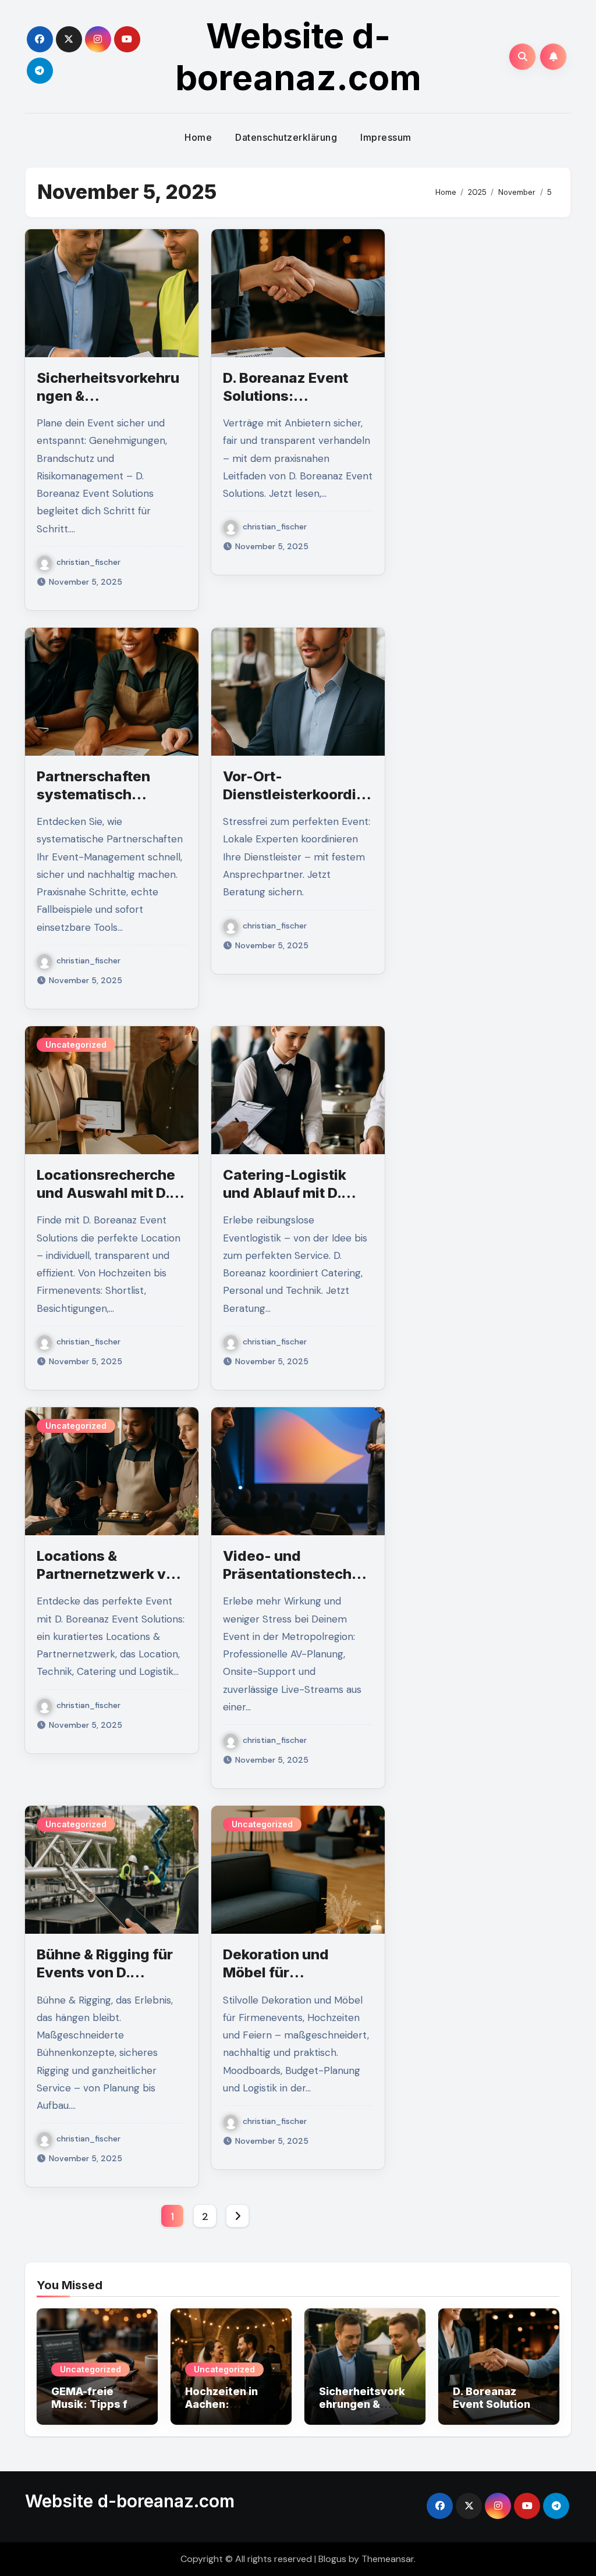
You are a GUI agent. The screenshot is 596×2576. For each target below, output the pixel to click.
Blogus (332, 2559)
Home (198, 137)
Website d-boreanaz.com (298, 56)
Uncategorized (76, 1045)
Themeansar (388, 2559)
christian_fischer (88, 562)
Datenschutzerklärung (286, 137)
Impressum (386, 137)
